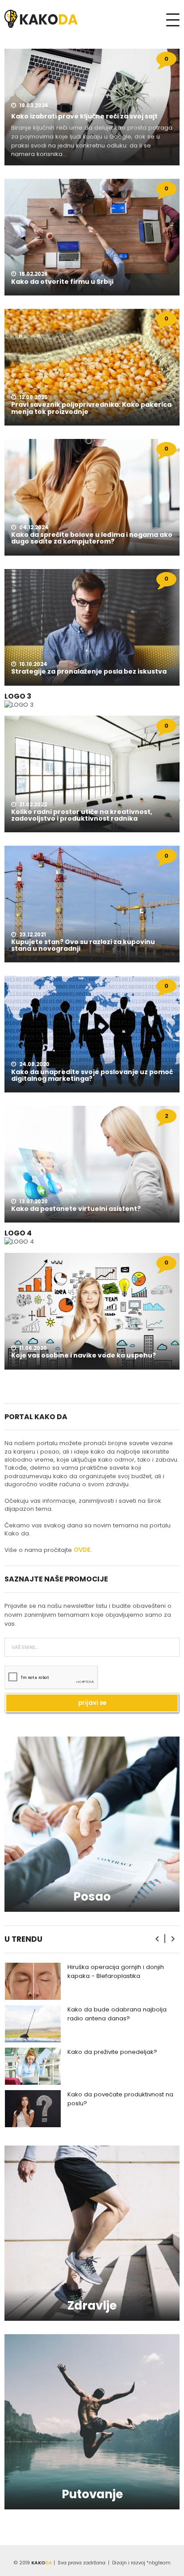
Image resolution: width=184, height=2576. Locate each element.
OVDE (82, 1550)
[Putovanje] (92, 2422)
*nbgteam (159, 2563)
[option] (92, 1981)
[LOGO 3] (19, 704)
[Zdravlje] (92, 2233)
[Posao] (92, 1824)
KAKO (42, 2563)
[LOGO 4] (19, 1242)
